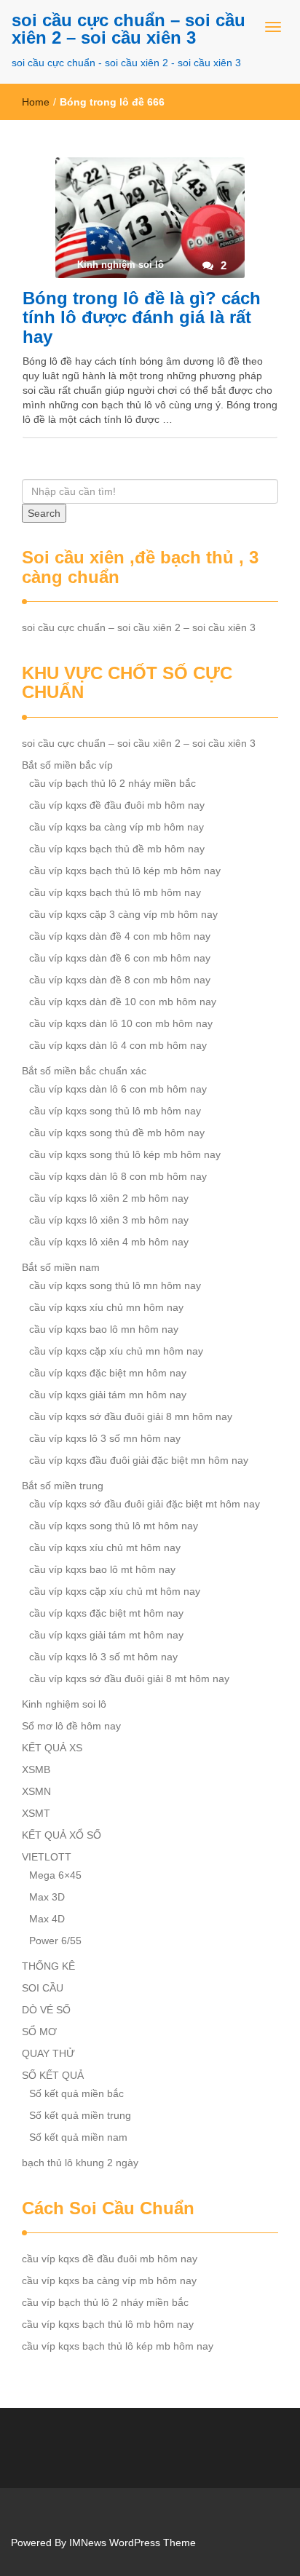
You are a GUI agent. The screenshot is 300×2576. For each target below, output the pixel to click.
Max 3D (47, 1897)
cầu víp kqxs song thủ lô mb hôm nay (115, 1111)
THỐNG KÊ (48, 1966)
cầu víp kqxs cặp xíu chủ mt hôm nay (115, 1591)
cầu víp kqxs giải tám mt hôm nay (106, 1635)
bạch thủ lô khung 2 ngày (80, 2163)
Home (36, 102)
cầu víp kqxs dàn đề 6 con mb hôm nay (120, 958)
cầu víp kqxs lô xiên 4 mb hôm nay (109, 1242)
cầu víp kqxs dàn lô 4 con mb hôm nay (118, 1045)
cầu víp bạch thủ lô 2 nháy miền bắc (112, 783)
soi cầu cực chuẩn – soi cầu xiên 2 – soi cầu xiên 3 (129, 29)
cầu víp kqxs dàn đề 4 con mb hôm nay (120, 936)
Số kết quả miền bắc (76, 2093)
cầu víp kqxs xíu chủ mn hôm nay (106, 1307)
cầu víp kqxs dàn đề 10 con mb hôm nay (123, 1002)
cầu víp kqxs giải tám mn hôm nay (108, 1395)
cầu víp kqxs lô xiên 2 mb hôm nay (109, 1198)
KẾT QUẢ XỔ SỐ (62, 1835)
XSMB (36, 1769)
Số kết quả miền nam (78, 2137)
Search (44, 513)
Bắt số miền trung (63, 1486)
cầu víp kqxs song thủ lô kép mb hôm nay (125, 1154)
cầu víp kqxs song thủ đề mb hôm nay (117, 1133)
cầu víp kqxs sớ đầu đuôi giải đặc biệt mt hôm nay (145, 1504)
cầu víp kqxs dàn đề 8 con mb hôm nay (120, 980)
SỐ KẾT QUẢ (53, 2075)
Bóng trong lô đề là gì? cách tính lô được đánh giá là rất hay (142, 317)
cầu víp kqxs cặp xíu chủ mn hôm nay (116, 1351)
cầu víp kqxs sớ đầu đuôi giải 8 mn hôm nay (131, 1416)
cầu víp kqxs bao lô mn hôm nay (104, 1329)
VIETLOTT (47, 1857)
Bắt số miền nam (61, 1267)
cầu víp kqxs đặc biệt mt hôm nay (106, 1613)
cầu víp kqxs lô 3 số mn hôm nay (105, 1438)
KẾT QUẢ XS (52, 1748)
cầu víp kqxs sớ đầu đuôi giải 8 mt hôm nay (129, 1679)
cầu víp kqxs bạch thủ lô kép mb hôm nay (125, 871)
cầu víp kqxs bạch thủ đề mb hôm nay (117, 849)
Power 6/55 (55, 1941)
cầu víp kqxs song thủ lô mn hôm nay (115, 1285)
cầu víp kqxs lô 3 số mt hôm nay (103, 1657)
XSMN (36, 1791)
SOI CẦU (43, 1988)
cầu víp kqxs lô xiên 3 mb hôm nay (109, 1220)
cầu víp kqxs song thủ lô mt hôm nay (114, 1526)
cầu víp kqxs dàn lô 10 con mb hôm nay (121, 1023)
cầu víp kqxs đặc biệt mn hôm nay (108, 1373)
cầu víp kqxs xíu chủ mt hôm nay (105, 1547)
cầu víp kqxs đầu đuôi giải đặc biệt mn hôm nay (139, 1460)
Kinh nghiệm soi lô (64, 1704)
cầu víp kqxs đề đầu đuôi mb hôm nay (117, 805)
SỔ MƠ (39, 2032)
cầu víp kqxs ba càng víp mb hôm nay (117, 827)
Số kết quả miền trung (80, 2115)
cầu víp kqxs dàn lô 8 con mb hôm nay (118, 1176)
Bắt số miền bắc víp (67, 765)
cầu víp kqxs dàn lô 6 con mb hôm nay (118, 1089)
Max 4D (47, 1919)
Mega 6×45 (55, 1875)
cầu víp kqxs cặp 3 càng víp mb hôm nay (123, 914)
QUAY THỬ (48, 2053)
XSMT (36, 1813)
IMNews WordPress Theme (133, 2543)
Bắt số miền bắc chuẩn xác (84, 1071)
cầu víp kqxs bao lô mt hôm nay (102, 1569)
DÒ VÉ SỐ (46, 2010)
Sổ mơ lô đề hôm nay (71, 1726)
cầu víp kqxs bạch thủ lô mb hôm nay (115, 892)
